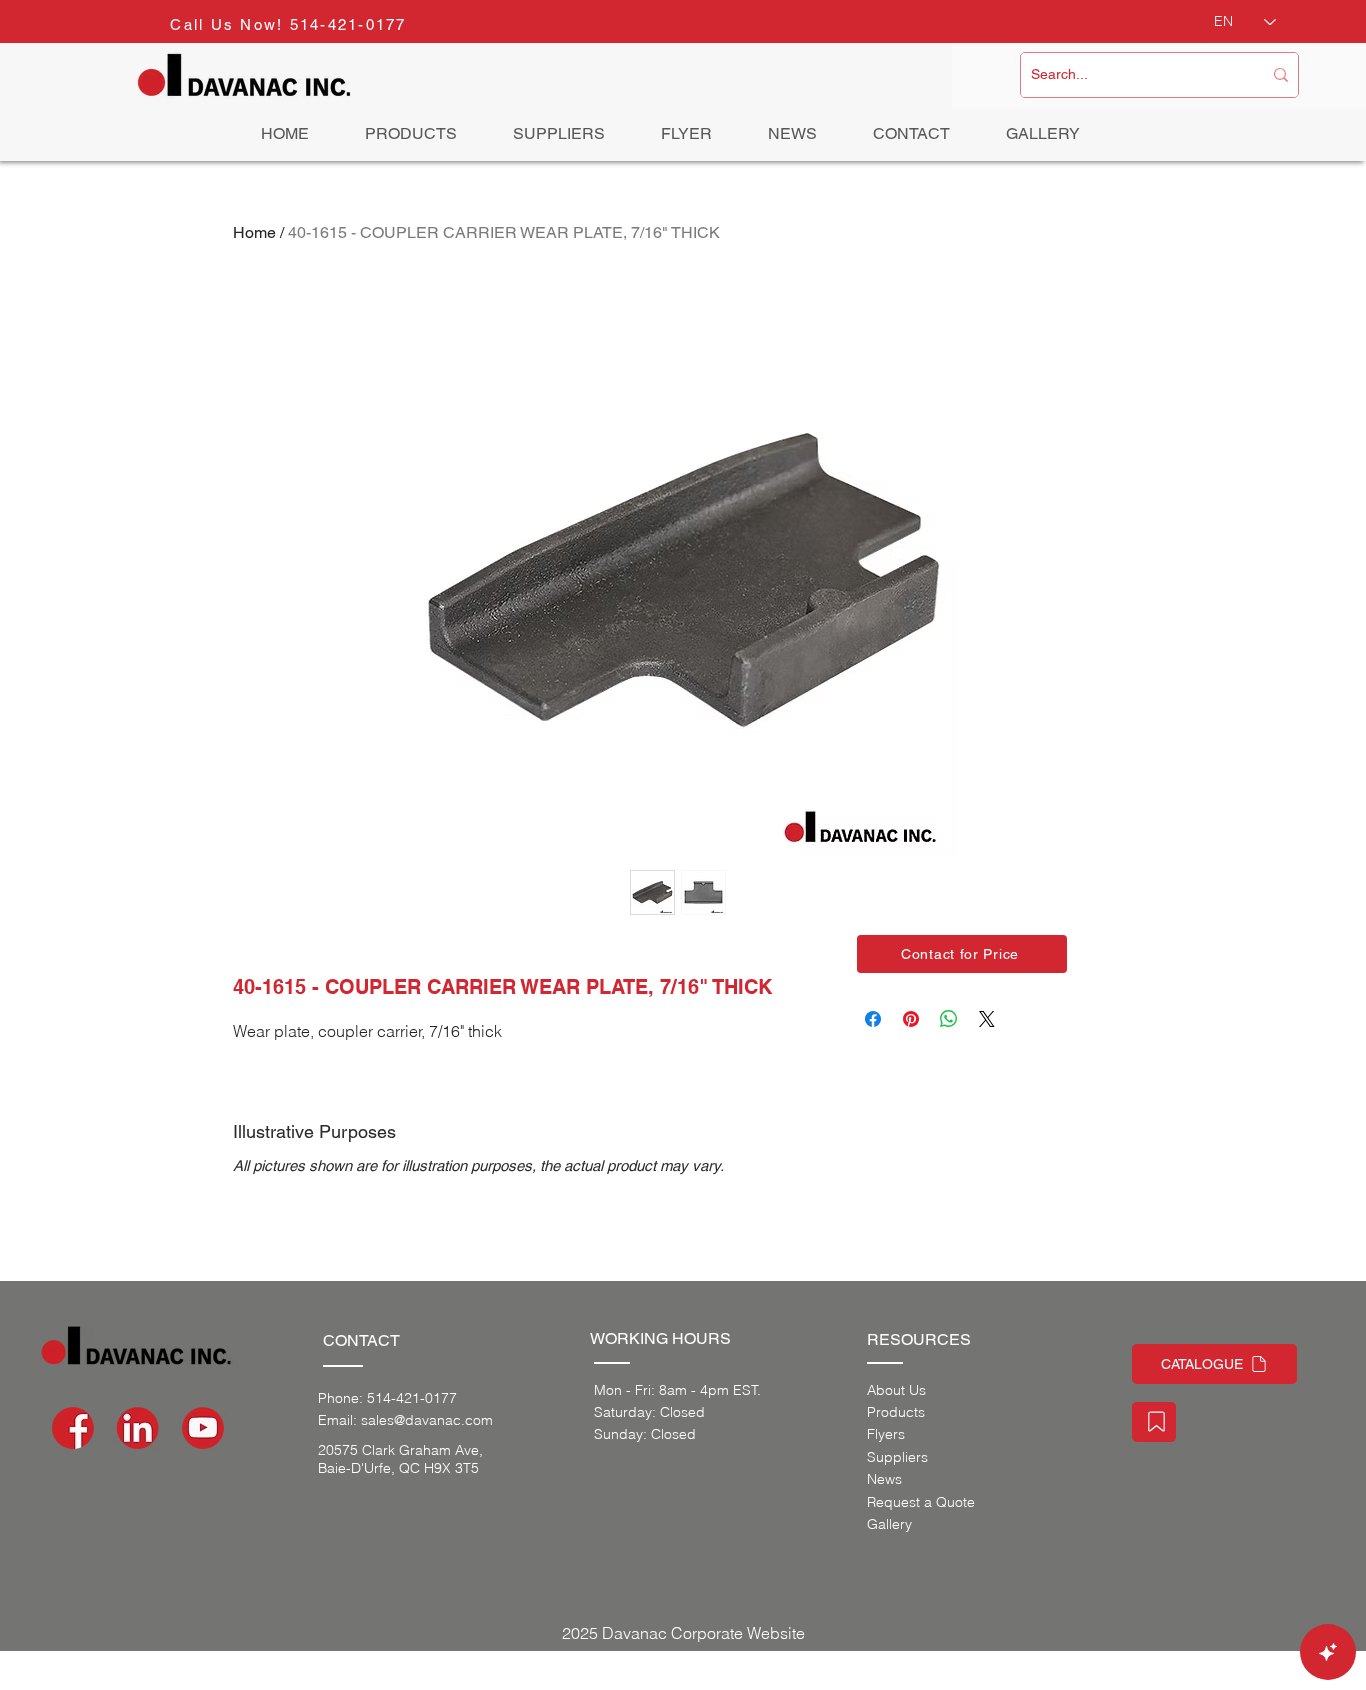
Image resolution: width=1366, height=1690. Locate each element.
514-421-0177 (348, 24)
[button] (962, 954)
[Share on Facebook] (873, 1019)
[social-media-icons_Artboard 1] (138, 1428)
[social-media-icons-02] (73, 1428)
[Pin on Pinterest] (911, 1019)
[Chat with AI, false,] (1328, 1652)
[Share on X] (987, 1019)
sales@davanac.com (427, 1420)
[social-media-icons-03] (203, 1428)
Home (254, 232)
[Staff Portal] (1154, 1422)
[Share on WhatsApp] (949, 1019)
